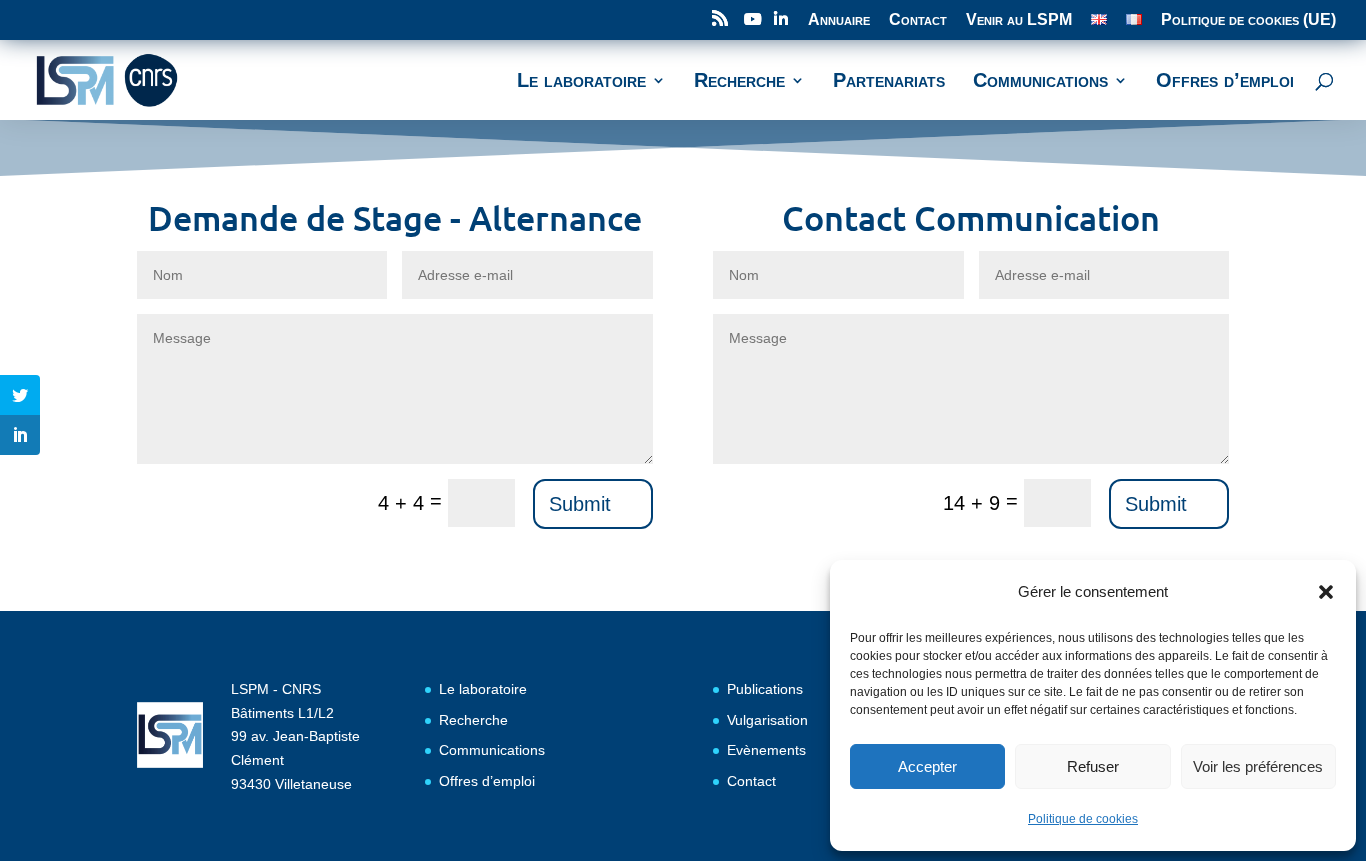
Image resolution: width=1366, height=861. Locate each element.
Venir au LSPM (1019, 20)
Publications (765, 689)
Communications (492, 750)
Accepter (927, 766)
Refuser (1093, 766)
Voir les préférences (1258, 766)
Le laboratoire (483, 689)
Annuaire (839, 20)
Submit (580, 504)
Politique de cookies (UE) (1248, 20)
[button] (1326, 592)
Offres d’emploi (487, 781)
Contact (918, 20)
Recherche (473, 720)
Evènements (766, 750)
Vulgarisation (767, 720)
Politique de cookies (1083, 819)
